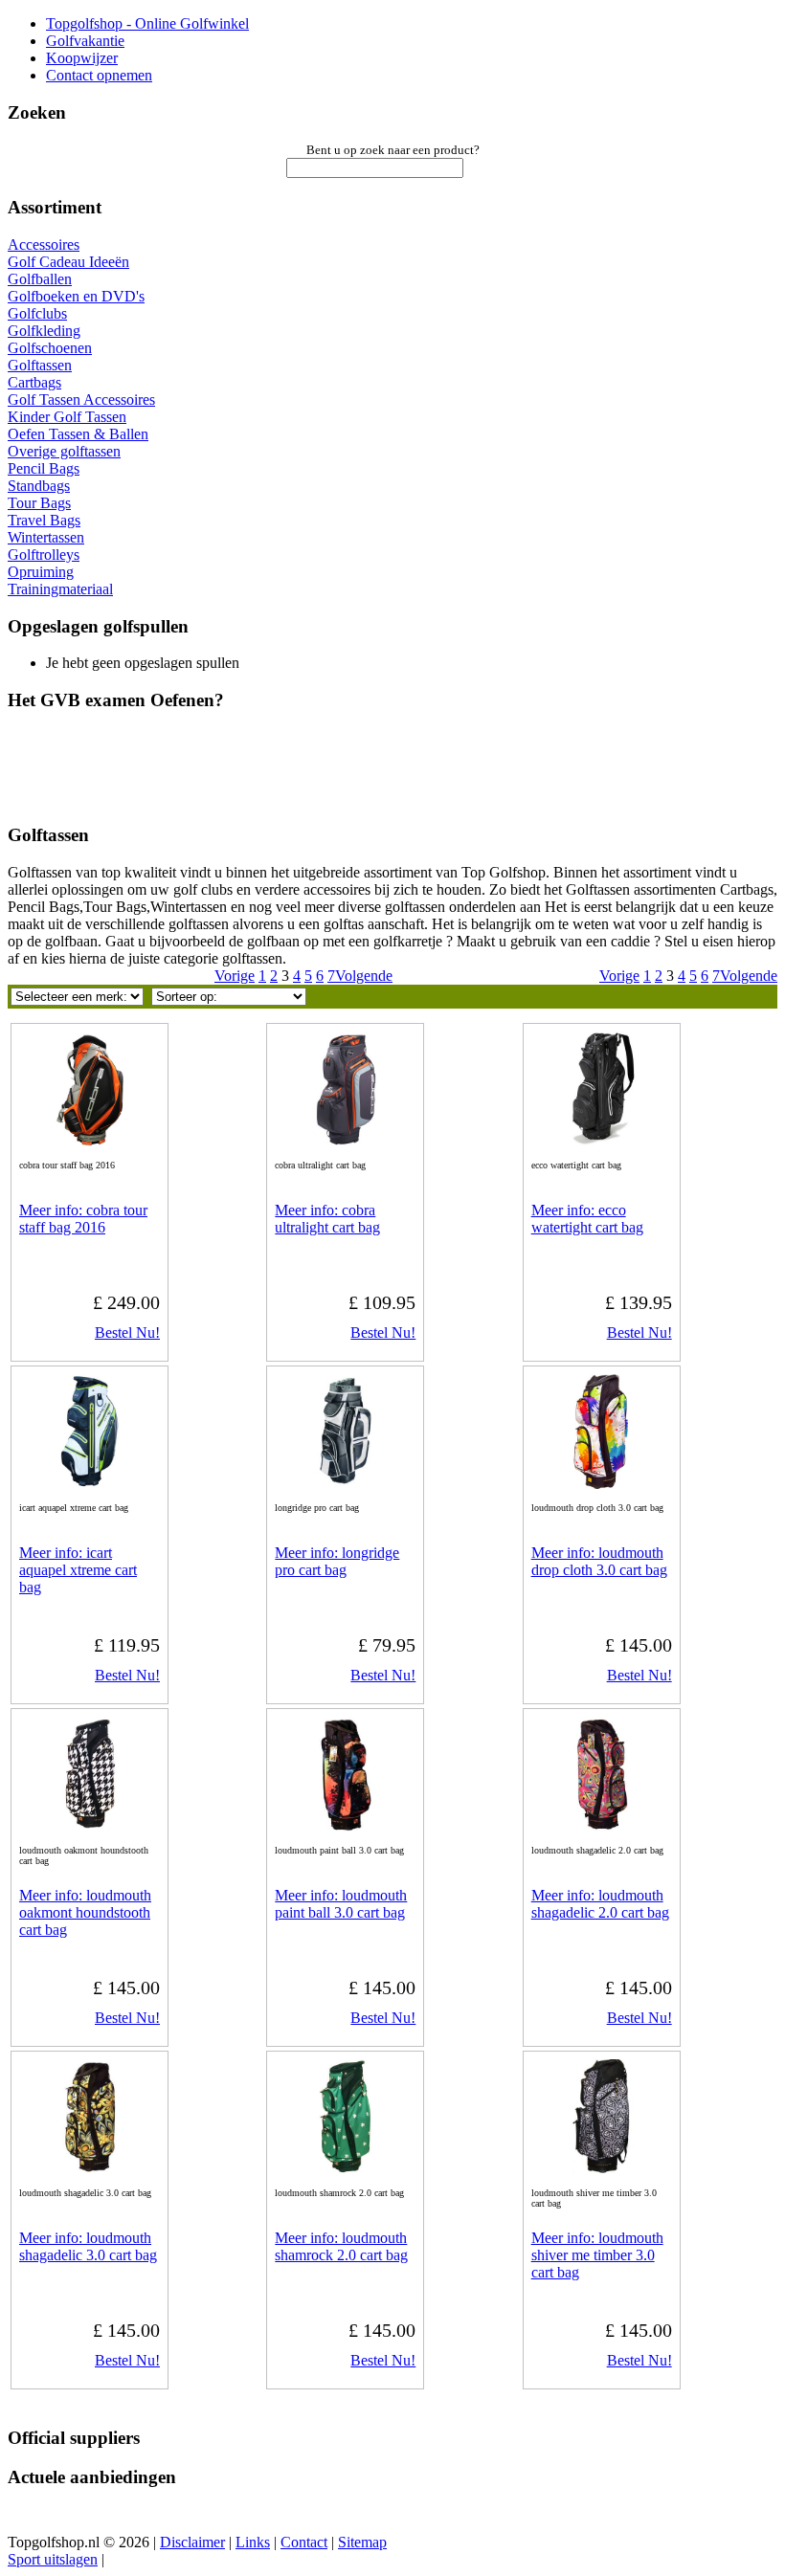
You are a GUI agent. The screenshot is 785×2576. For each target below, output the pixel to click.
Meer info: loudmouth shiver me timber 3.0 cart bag (597, 2255)
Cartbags (34, 382)
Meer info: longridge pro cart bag (337, 1561)
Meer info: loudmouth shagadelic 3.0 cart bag (88, 2246)
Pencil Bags (44, 468)
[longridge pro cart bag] (346, 1484)
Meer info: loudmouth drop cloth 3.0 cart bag (599, 1561)
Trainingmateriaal (60, 589)
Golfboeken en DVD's (76, 296)
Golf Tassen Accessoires (81, 400)
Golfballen (40, 279)
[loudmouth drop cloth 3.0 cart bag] (601, 1484)
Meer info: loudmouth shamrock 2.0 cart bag (341, 2246)
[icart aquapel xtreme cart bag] (90, 1484)
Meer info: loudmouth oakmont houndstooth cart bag (85, 1912)
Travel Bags (44, 520)
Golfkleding (44, 331)
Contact (304, 2542)
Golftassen (40, 365)
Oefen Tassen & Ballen (78, 434)
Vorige (619, 976)
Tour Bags (39, 503)
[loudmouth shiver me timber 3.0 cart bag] (601, 2169)
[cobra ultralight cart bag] (346, 1141)
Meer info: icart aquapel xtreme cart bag (78, 1570)
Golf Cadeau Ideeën (68, 262)
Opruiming (41, 572)
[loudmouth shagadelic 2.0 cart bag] (601, 1826)
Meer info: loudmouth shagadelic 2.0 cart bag (600, 1904)
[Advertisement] (251, 775)
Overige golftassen (64, 451)
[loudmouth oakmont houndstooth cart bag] (90, 1826)
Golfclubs (37, 313)
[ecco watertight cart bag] (601, 1141)
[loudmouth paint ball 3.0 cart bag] (346, 1826)
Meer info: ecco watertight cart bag (587, 1219)
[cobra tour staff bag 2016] (90, 1141)
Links (253, 2542)
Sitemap (362, 2542)
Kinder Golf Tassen (67, 417)
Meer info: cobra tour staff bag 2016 (83, 1219)
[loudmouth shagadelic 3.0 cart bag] (90, 2169)
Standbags (39, 486)
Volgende (749, 976)
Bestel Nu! (127, 1332)
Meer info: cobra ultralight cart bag (327, 1219)
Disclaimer (192, 2542)
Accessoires (44, 244)
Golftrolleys (44, 555)
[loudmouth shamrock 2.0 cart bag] (346, 2169)
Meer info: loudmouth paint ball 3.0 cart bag (341, 1904)
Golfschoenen (50, 348)
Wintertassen (46, 537)
